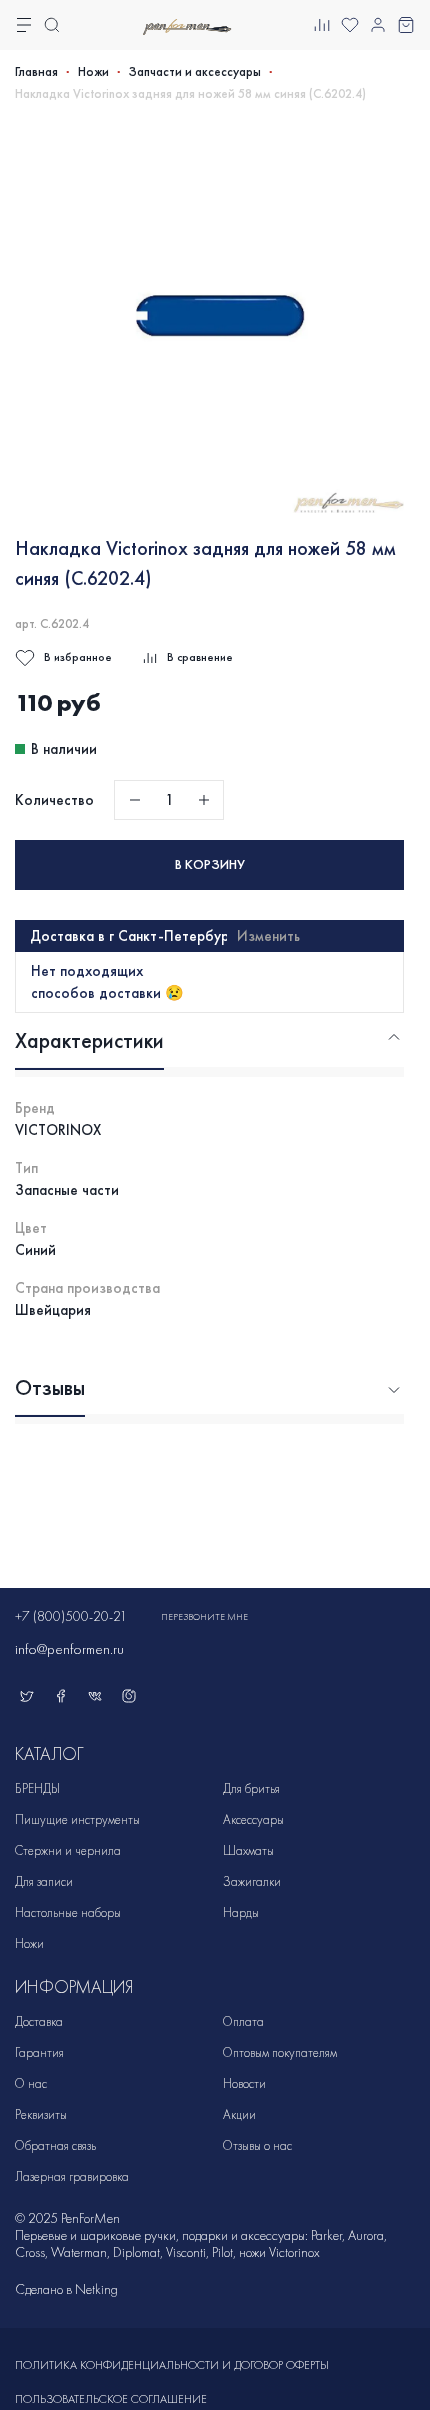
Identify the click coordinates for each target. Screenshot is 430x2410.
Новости (244, 2083)
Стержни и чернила (68, 1850)
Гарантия (39, 2052)
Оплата (243, 2021)
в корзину (210, 864)
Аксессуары (253, 1819)
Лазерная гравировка (72, 2176)
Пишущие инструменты (77, 1819)
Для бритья (251, 1788)
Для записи (44, 1881)
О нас (31, 2083)
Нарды (241, 1912)
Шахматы (248, 1850)
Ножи (93, 72)
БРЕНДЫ (37, 1788)
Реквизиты (41, 2114)
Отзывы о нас (257, 2145)
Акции (239, 2114)
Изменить (268, 936)
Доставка (39, 2021)
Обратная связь (55, 2145)
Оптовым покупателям (280, 2052)
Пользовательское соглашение (111, 2399)
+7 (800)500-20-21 (71, 1616)
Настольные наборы (68, 1912)
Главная (36, 72)
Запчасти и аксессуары (195, 72)
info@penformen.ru (69, 1649)
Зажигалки (252, 1881)
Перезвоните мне (204, 1617)
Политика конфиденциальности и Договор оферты (172, 2365)
